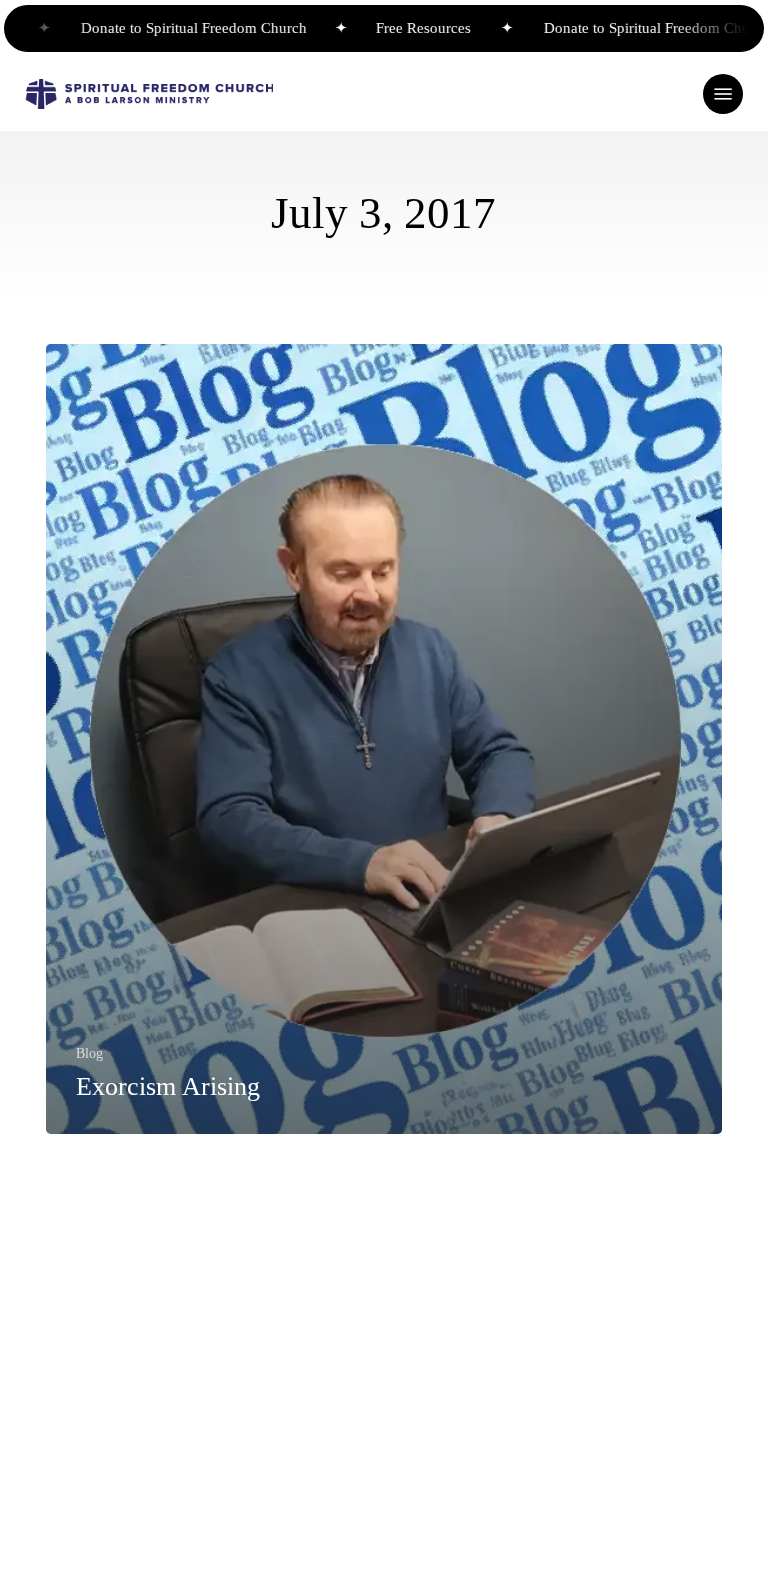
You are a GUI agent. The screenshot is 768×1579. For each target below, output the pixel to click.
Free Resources (402, 28)
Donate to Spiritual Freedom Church (175, 28)
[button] (723, 94)
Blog (89, 1053)
